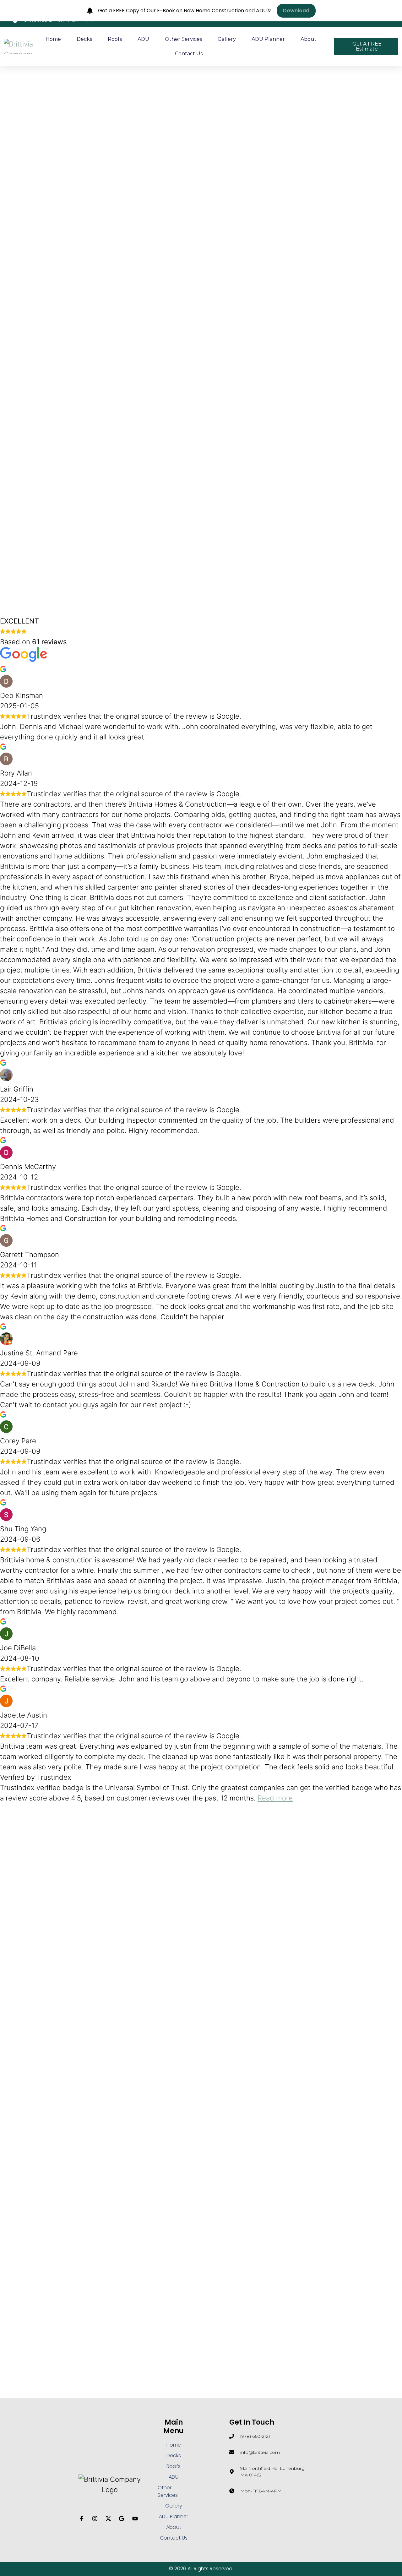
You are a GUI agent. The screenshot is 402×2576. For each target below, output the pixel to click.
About (309, 39)
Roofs (115, 39)
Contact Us (189, 54)
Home (53, 39)
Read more (275, 1798)
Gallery (227, 39)
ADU (143, 39)
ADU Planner (268, 39)
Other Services (183, 39)
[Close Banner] (396, 11)
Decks (84, 39)
